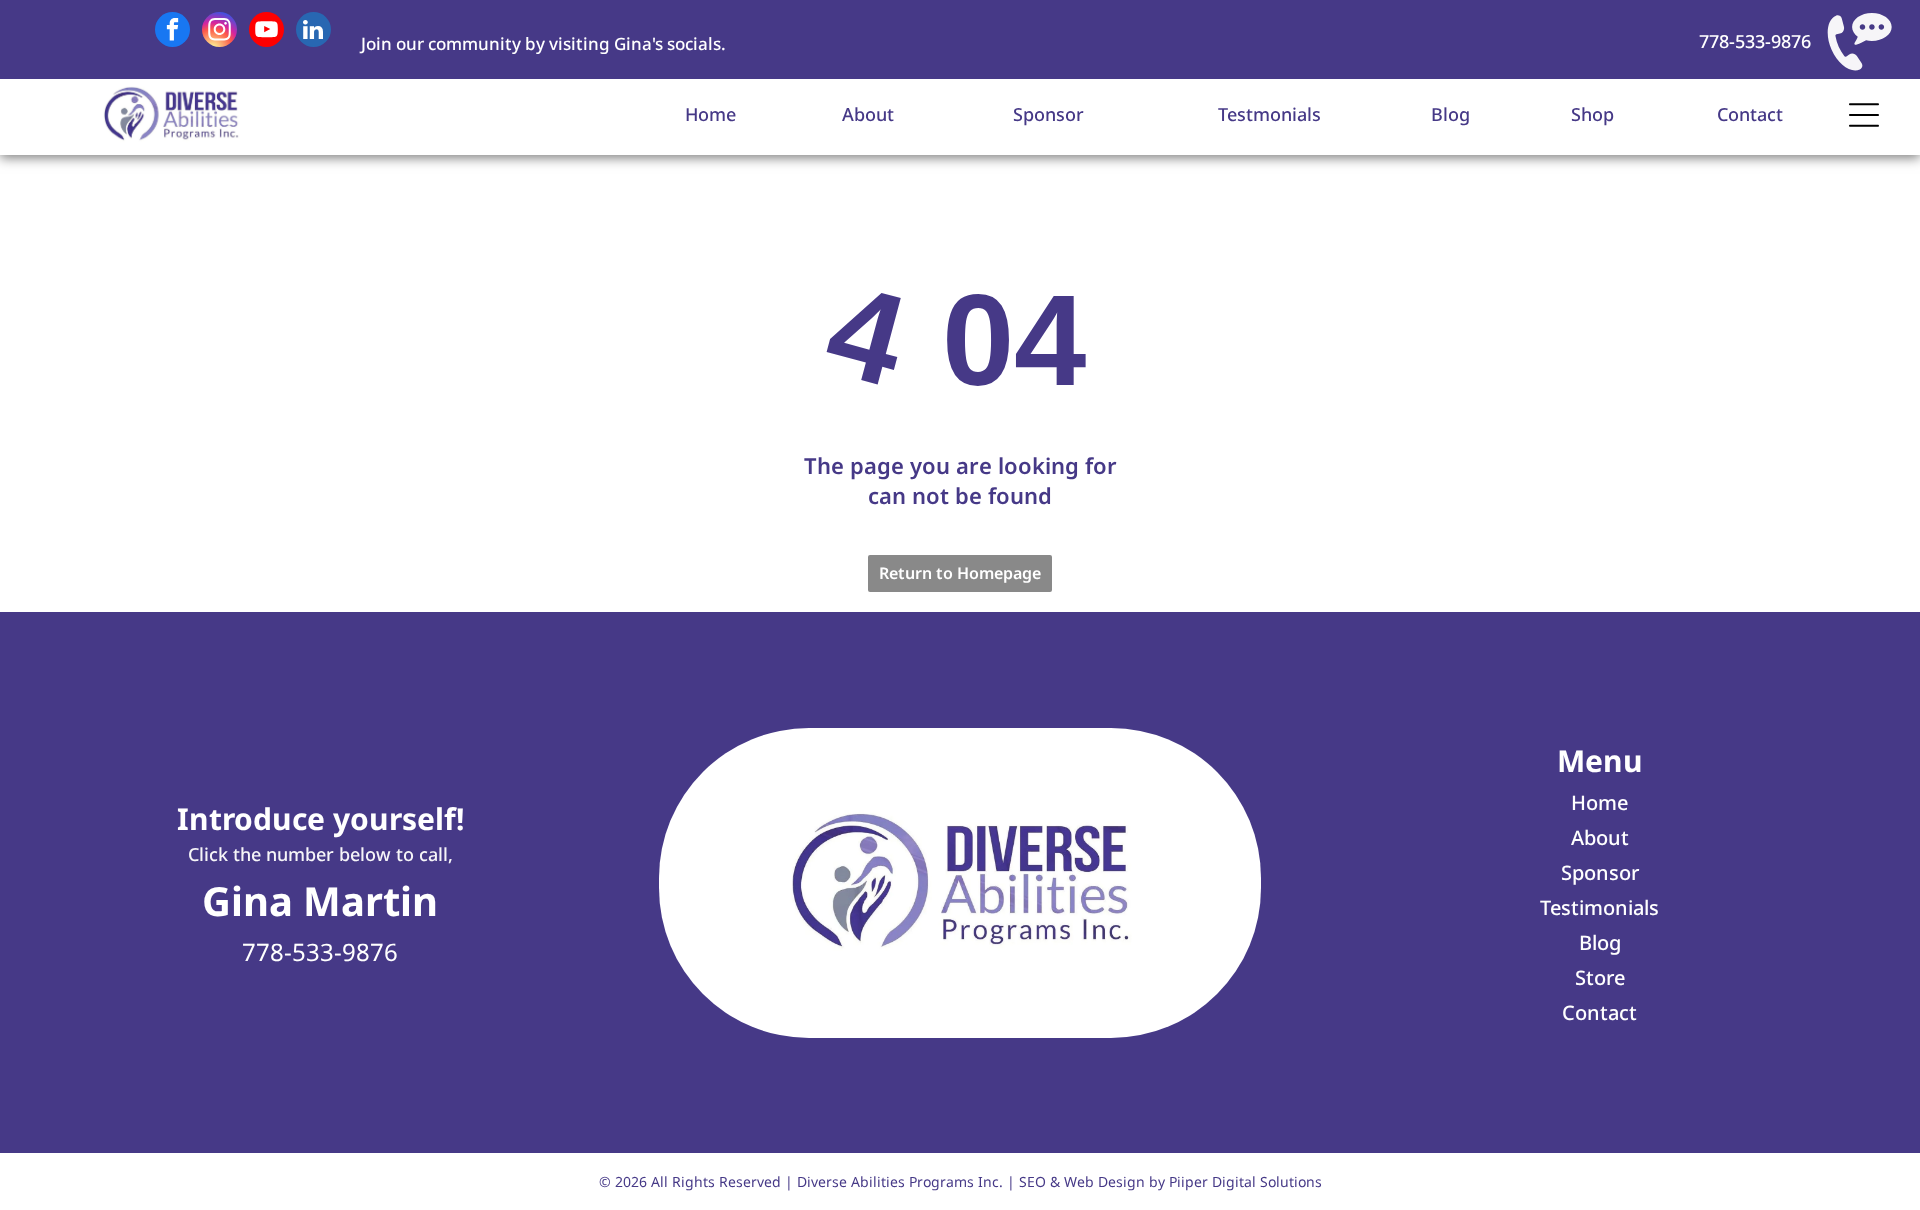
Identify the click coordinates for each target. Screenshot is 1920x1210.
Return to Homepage (960, 573)
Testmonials (1269, 114)
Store (1600, 977)
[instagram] (219, 32)
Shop (1592, 114)
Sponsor (1048, 114)
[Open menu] (1864, 115)
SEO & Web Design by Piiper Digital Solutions (1170, 1181)
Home (710, 114)
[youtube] (266, 32)
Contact (1750, 114)
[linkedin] (313, 32)
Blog (1450, 114)
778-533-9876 (1755, 41)
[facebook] (172, 32)
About (868, 114)
